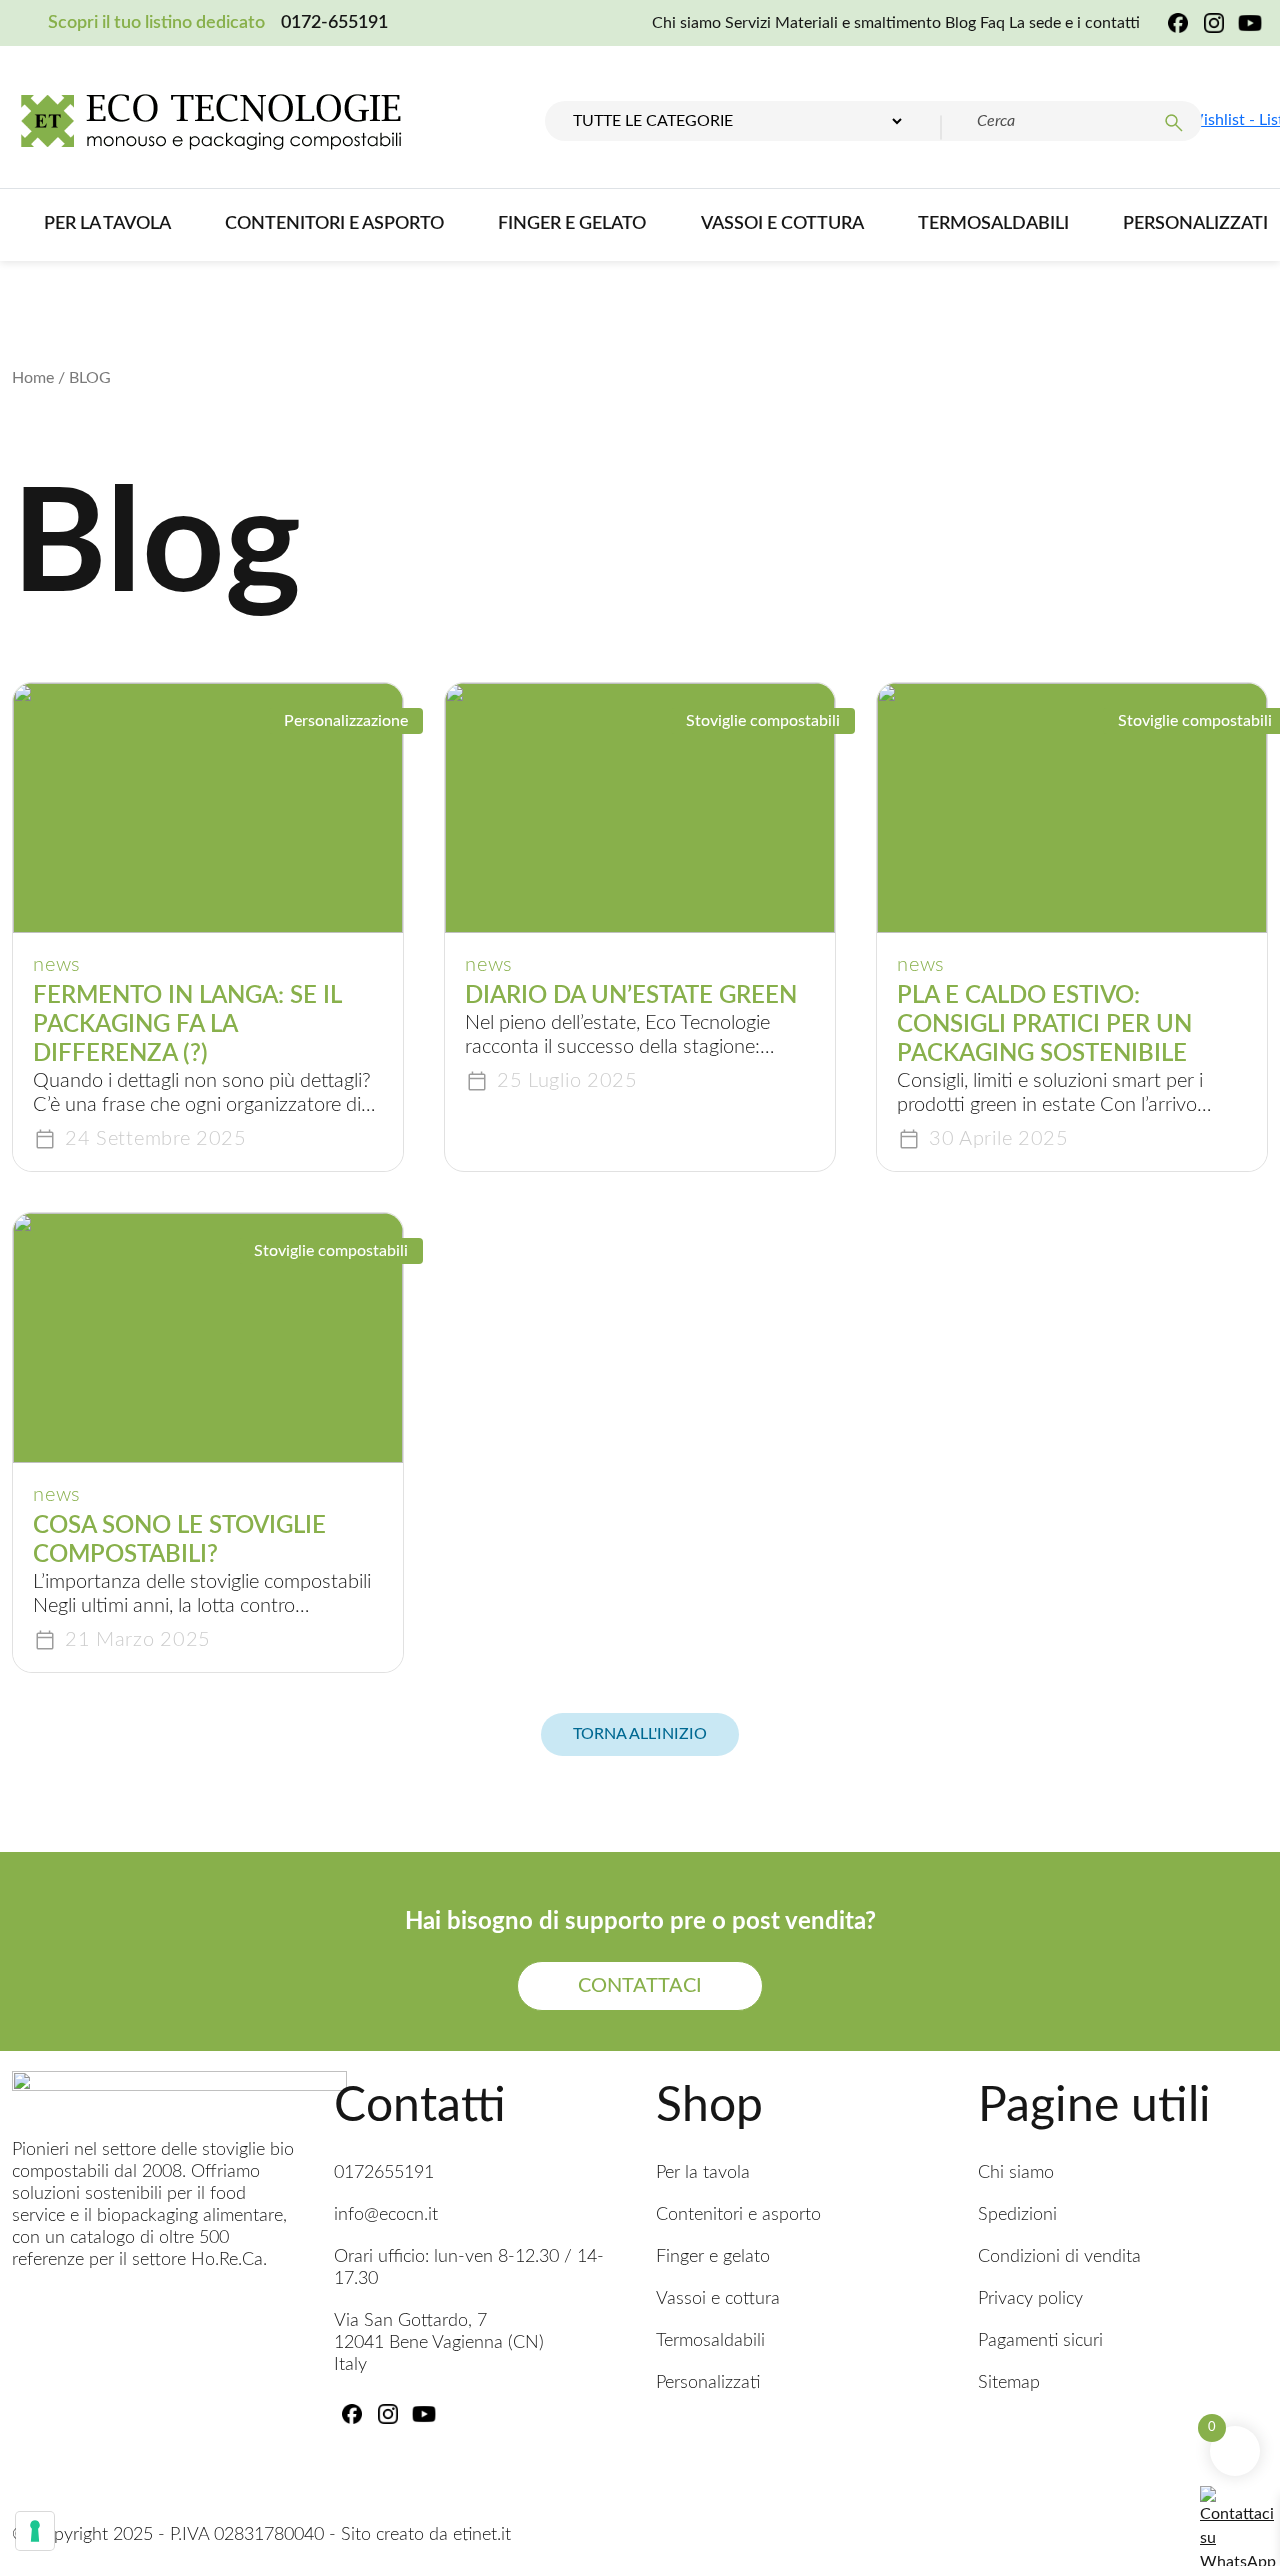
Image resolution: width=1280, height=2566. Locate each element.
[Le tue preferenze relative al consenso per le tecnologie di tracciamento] (35, 2531)
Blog (960, 23)
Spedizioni (1017, 2215)
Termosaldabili (993, 224)
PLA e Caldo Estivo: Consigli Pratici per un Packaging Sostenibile (1044, 1025)
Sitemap (1009, 2383)
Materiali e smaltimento (858, 23)
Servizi (748, 23)
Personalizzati (1195, 224)
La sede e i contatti (1074, 23)
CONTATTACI (640, 1986)
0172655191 (384, 2173)
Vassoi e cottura (782, 224)
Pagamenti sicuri (1040, 2341)
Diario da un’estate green (631, 996)
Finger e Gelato (572, 224)
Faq (992, 23)
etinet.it (482, 2535)
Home (33, 378)
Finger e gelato (713, 2257)
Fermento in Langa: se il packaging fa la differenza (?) (187, 1025)
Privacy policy (1030, 2299)
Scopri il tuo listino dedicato (156, 23)
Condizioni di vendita (1059, 2257)
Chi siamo (686, 23)
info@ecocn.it (386, 2215)
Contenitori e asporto (334, 224)
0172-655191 (334, 23)
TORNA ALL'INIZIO (640, 1734)
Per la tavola (107, 224)
